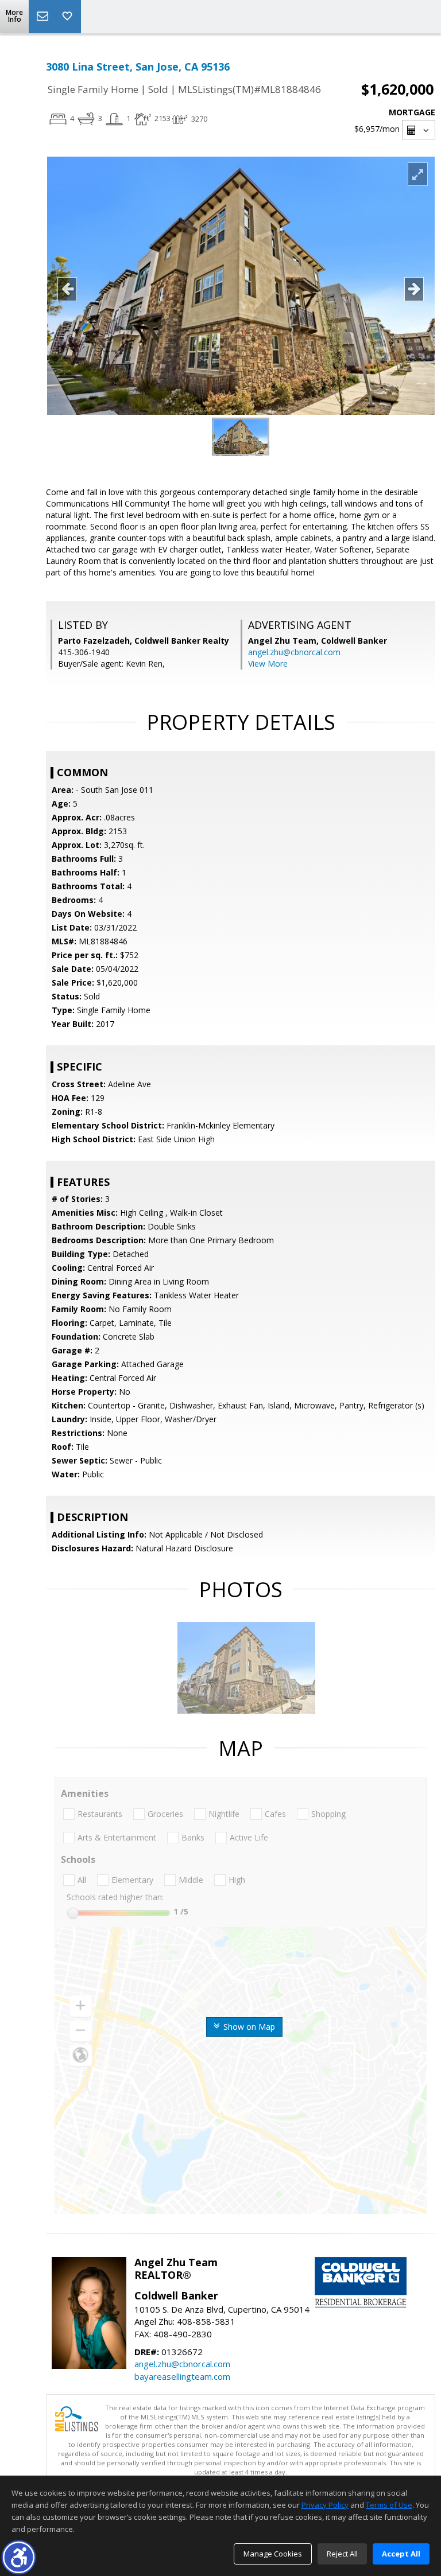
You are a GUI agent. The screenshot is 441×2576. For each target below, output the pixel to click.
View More (268, 664)
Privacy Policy (325, 2505)
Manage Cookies (273, 2554)
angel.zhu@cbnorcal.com (294, 652)
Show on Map (248, 2027)
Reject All (342, 2554)
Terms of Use (389, 2505)
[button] (19, 2557)
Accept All (401, 2554)
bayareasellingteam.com (182, 2376)
